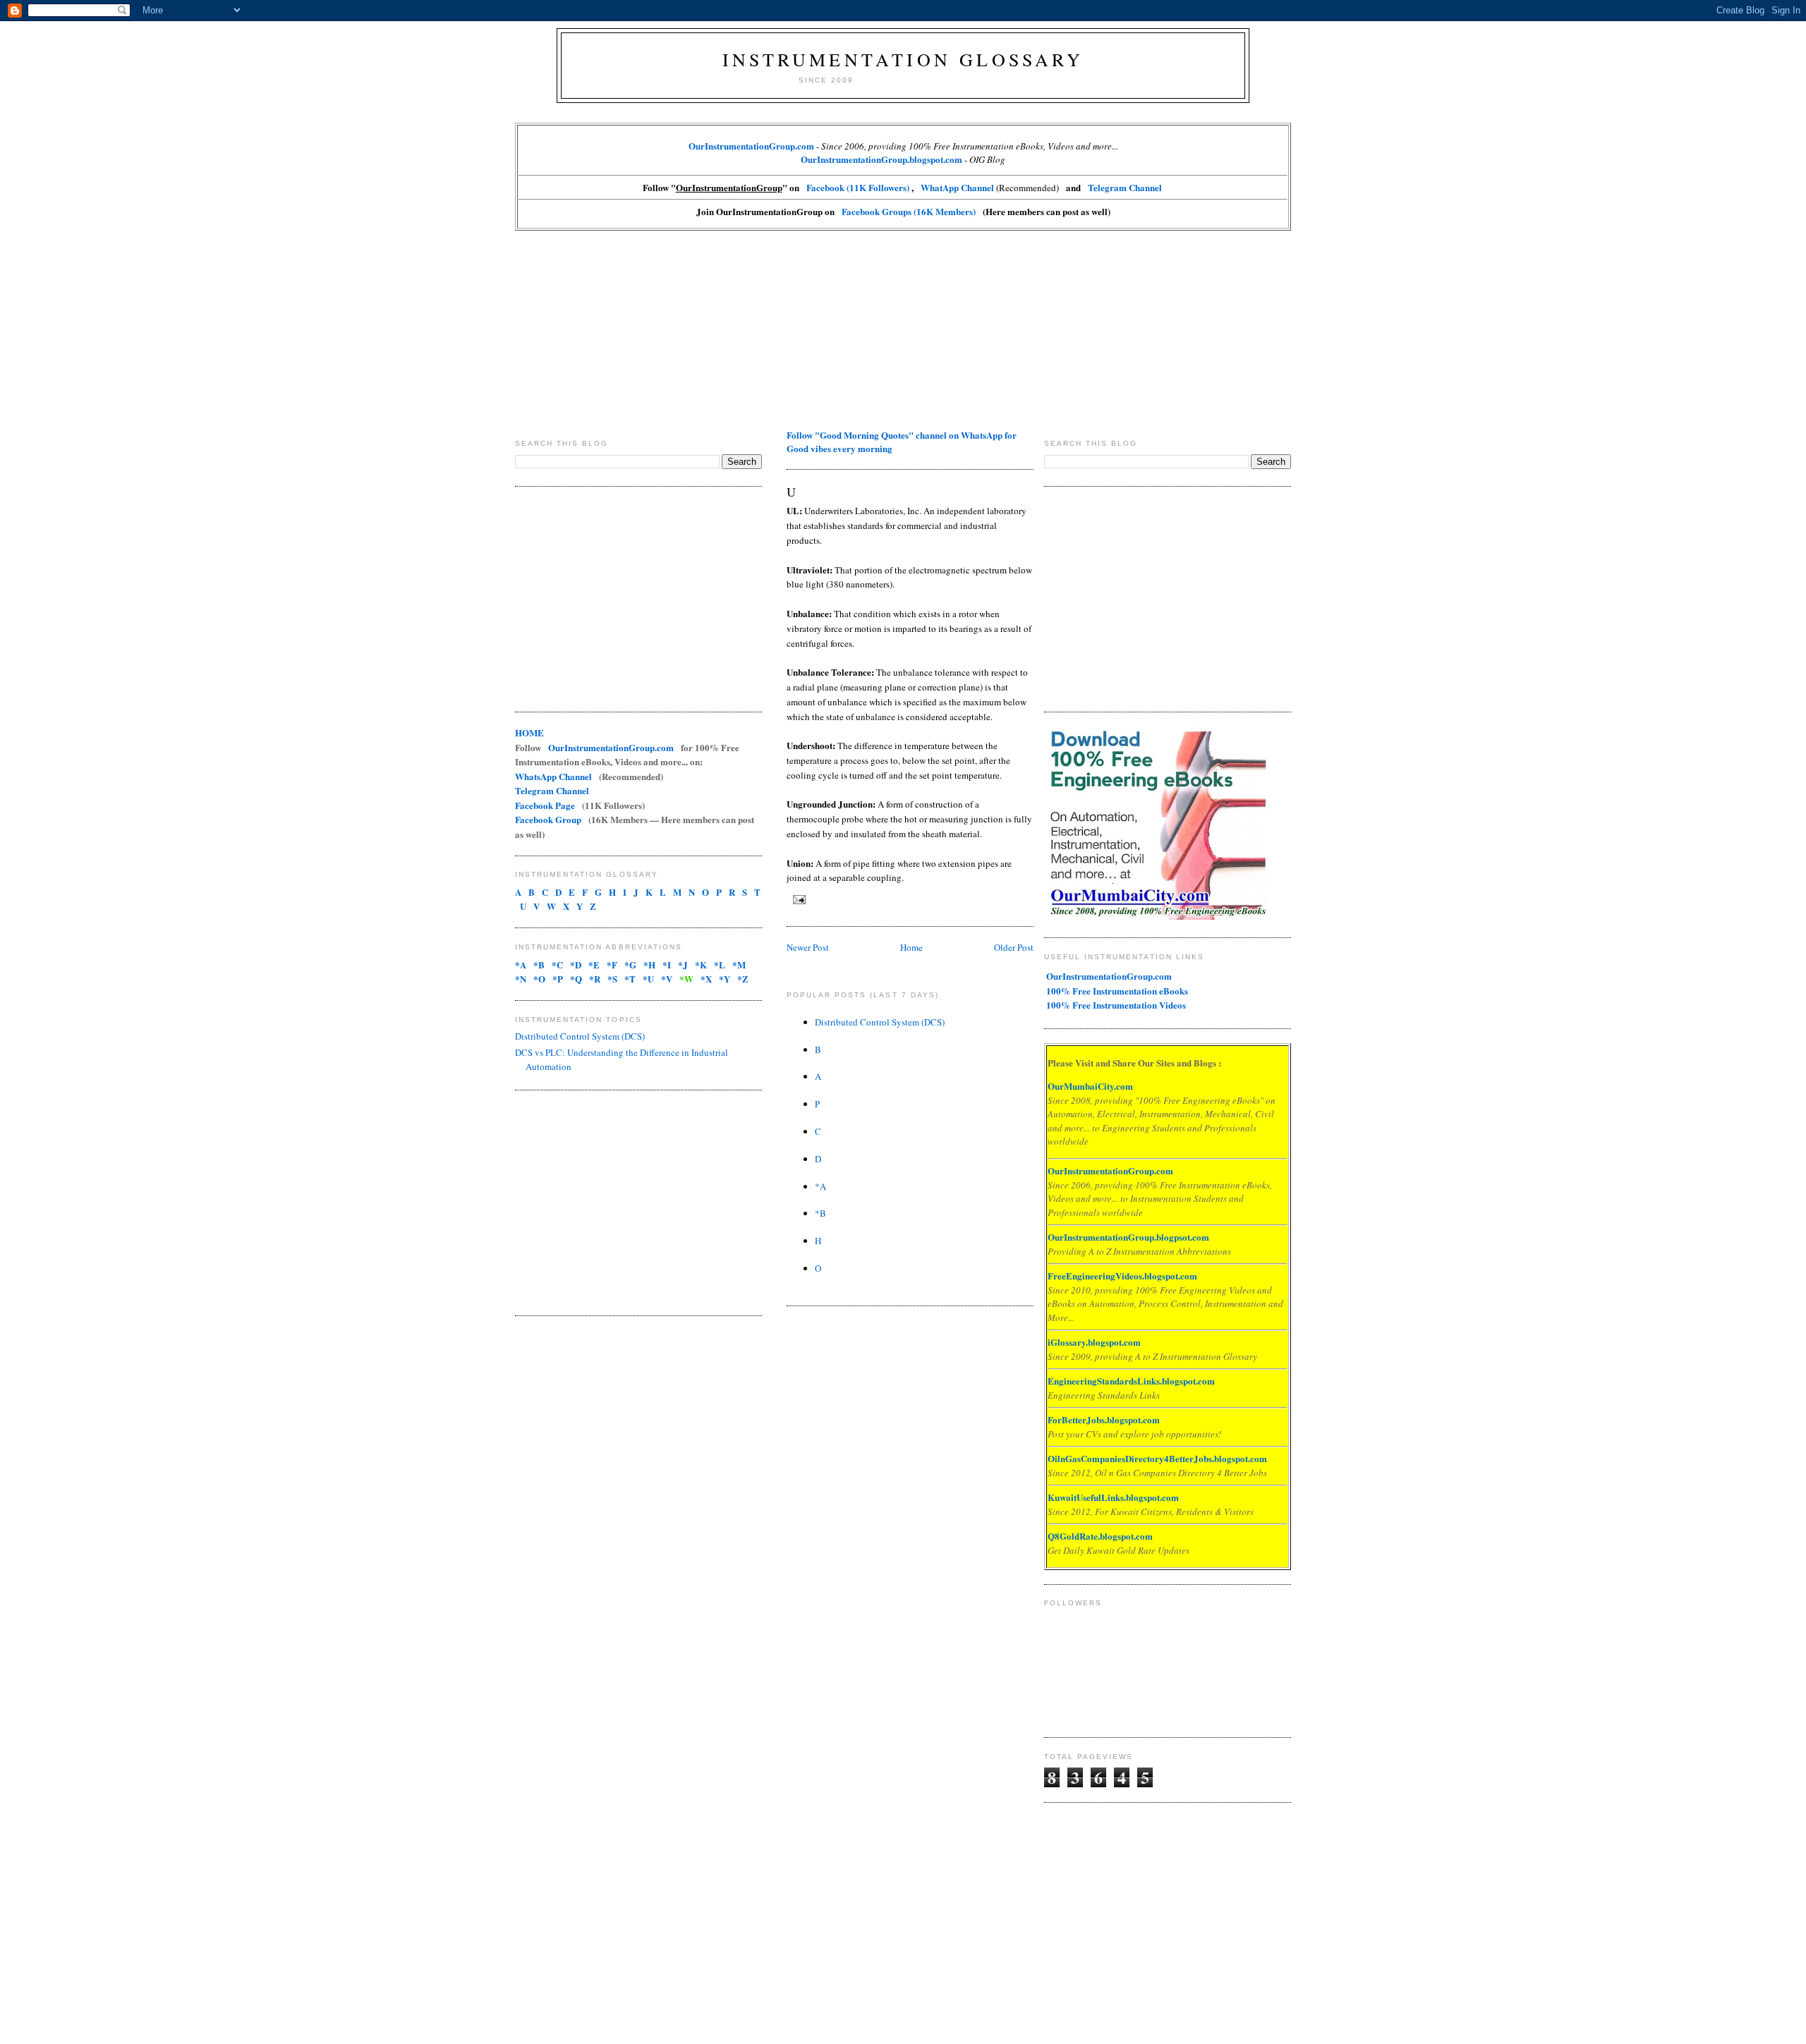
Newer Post (808, 947)
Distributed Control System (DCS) (580, 1036)
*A (820, 1186)
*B (820, 1213)
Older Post (1014, 947)
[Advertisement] (903, 329)
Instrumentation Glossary (903, 59)
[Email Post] (798, 899)
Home (911, 947)
